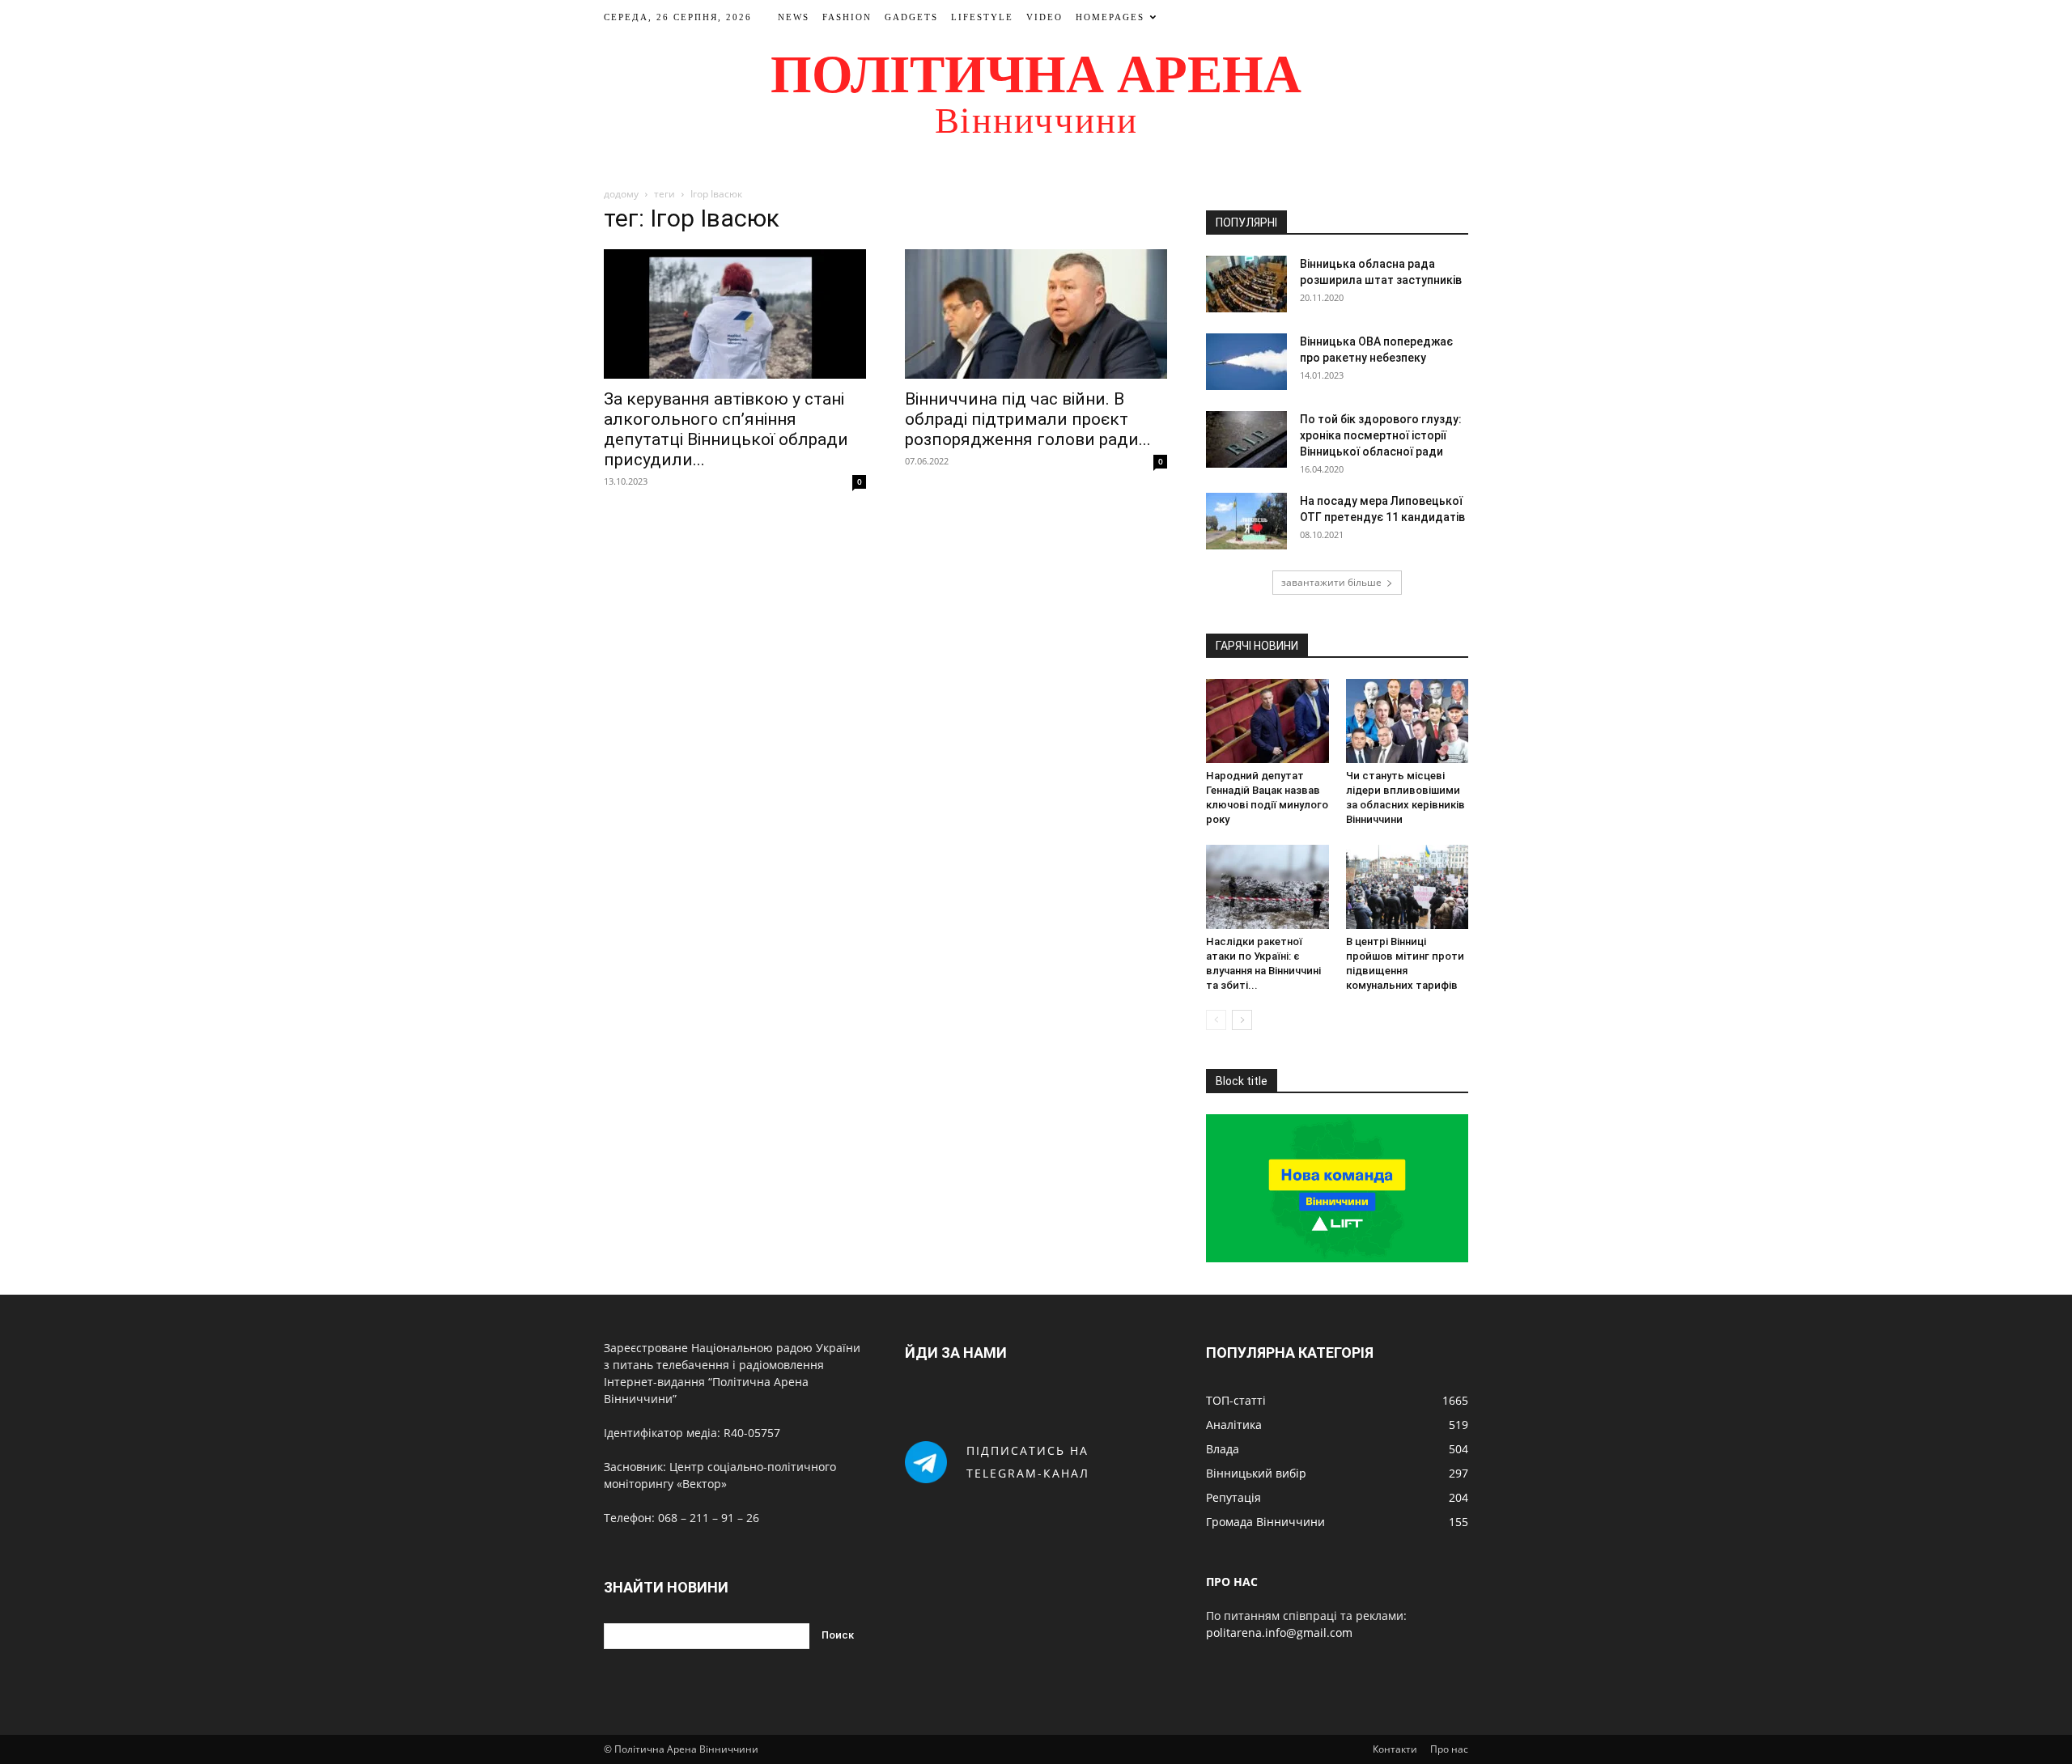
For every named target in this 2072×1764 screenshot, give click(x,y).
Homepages (1110, 17)
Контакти (1395, 1749)
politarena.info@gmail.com (1279, 1633)
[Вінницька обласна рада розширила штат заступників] (1246, 284)
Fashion (847, 17)
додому (621, 194)
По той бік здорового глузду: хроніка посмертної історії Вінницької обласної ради (1381, 435)
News (794, 17)
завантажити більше (1331, 582)
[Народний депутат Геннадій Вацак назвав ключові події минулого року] (1267, 721)
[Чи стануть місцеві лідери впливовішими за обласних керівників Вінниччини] (1408, 721)
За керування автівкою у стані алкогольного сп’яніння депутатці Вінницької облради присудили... (726, 429)
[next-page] (1242, 1020)
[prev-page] (1216, 1020)
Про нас (1449, 1749)
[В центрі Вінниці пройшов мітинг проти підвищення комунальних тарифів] (1408, 887)
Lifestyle (982, 17)
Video (1044, 17)
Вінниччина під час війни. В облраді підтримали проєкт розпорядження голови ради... (1028, 419)
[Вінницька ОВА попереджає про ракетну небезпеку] (1246, 362)
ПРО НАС (1232, 1582)
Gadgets (911, 17)
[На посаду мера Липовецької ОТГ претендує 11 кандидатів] (1246, 521)
